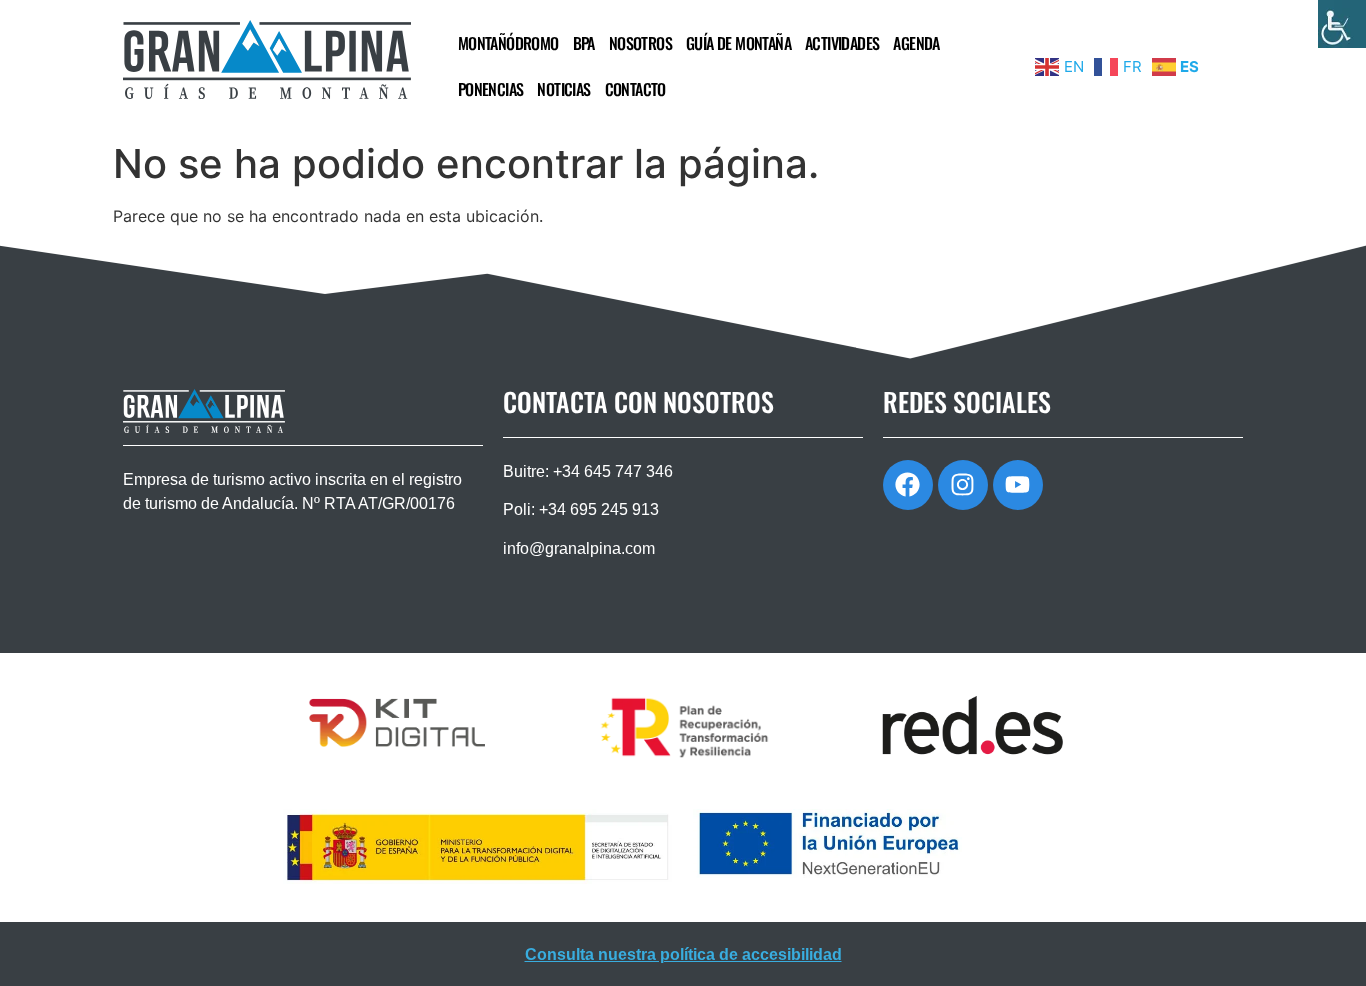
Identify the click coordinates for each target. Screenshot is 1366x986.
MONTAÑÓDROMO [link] (508, 43)
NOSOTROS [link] (640, 43)
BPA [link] (584, 43)
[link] (1342, 24)
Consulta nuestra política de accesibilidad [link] (683, 954)
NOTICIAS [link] (563, 89)
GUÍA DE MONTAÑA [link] (738, 43)
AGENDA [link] (916, 43)
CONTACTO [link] (635, 89)
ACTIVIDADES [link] (842, 43)
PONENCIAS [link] (491, 89)
